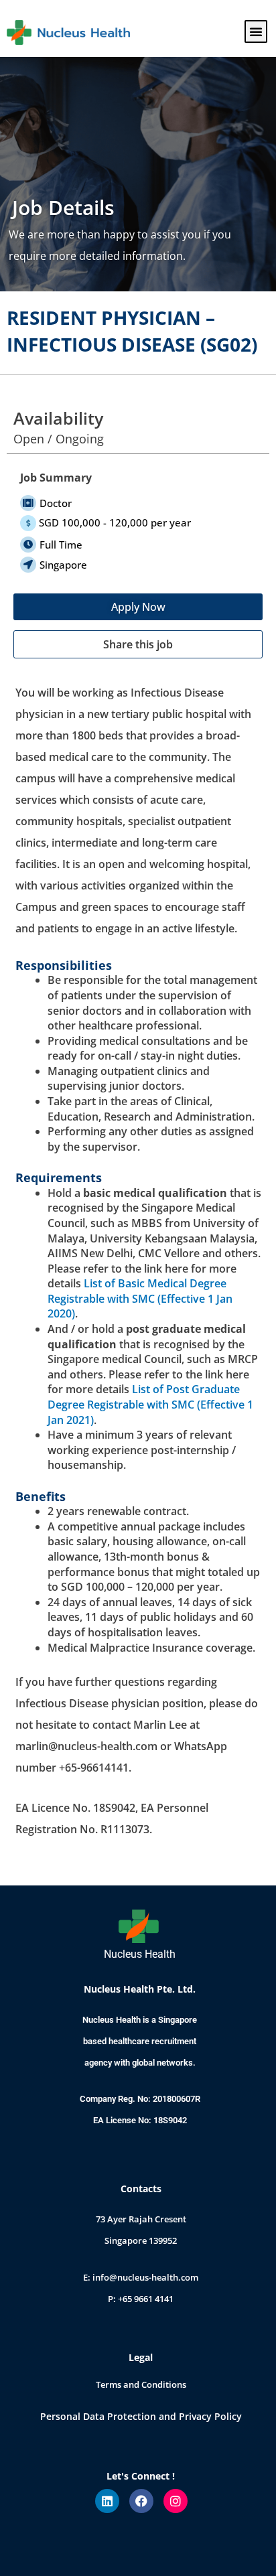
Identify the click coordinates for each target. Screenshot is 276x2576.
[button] (256, 31)
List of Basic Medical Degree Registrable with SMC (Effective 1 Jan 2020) (140, 1298)
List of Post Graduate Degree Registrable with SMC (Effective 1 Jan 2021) (150, 1404)
